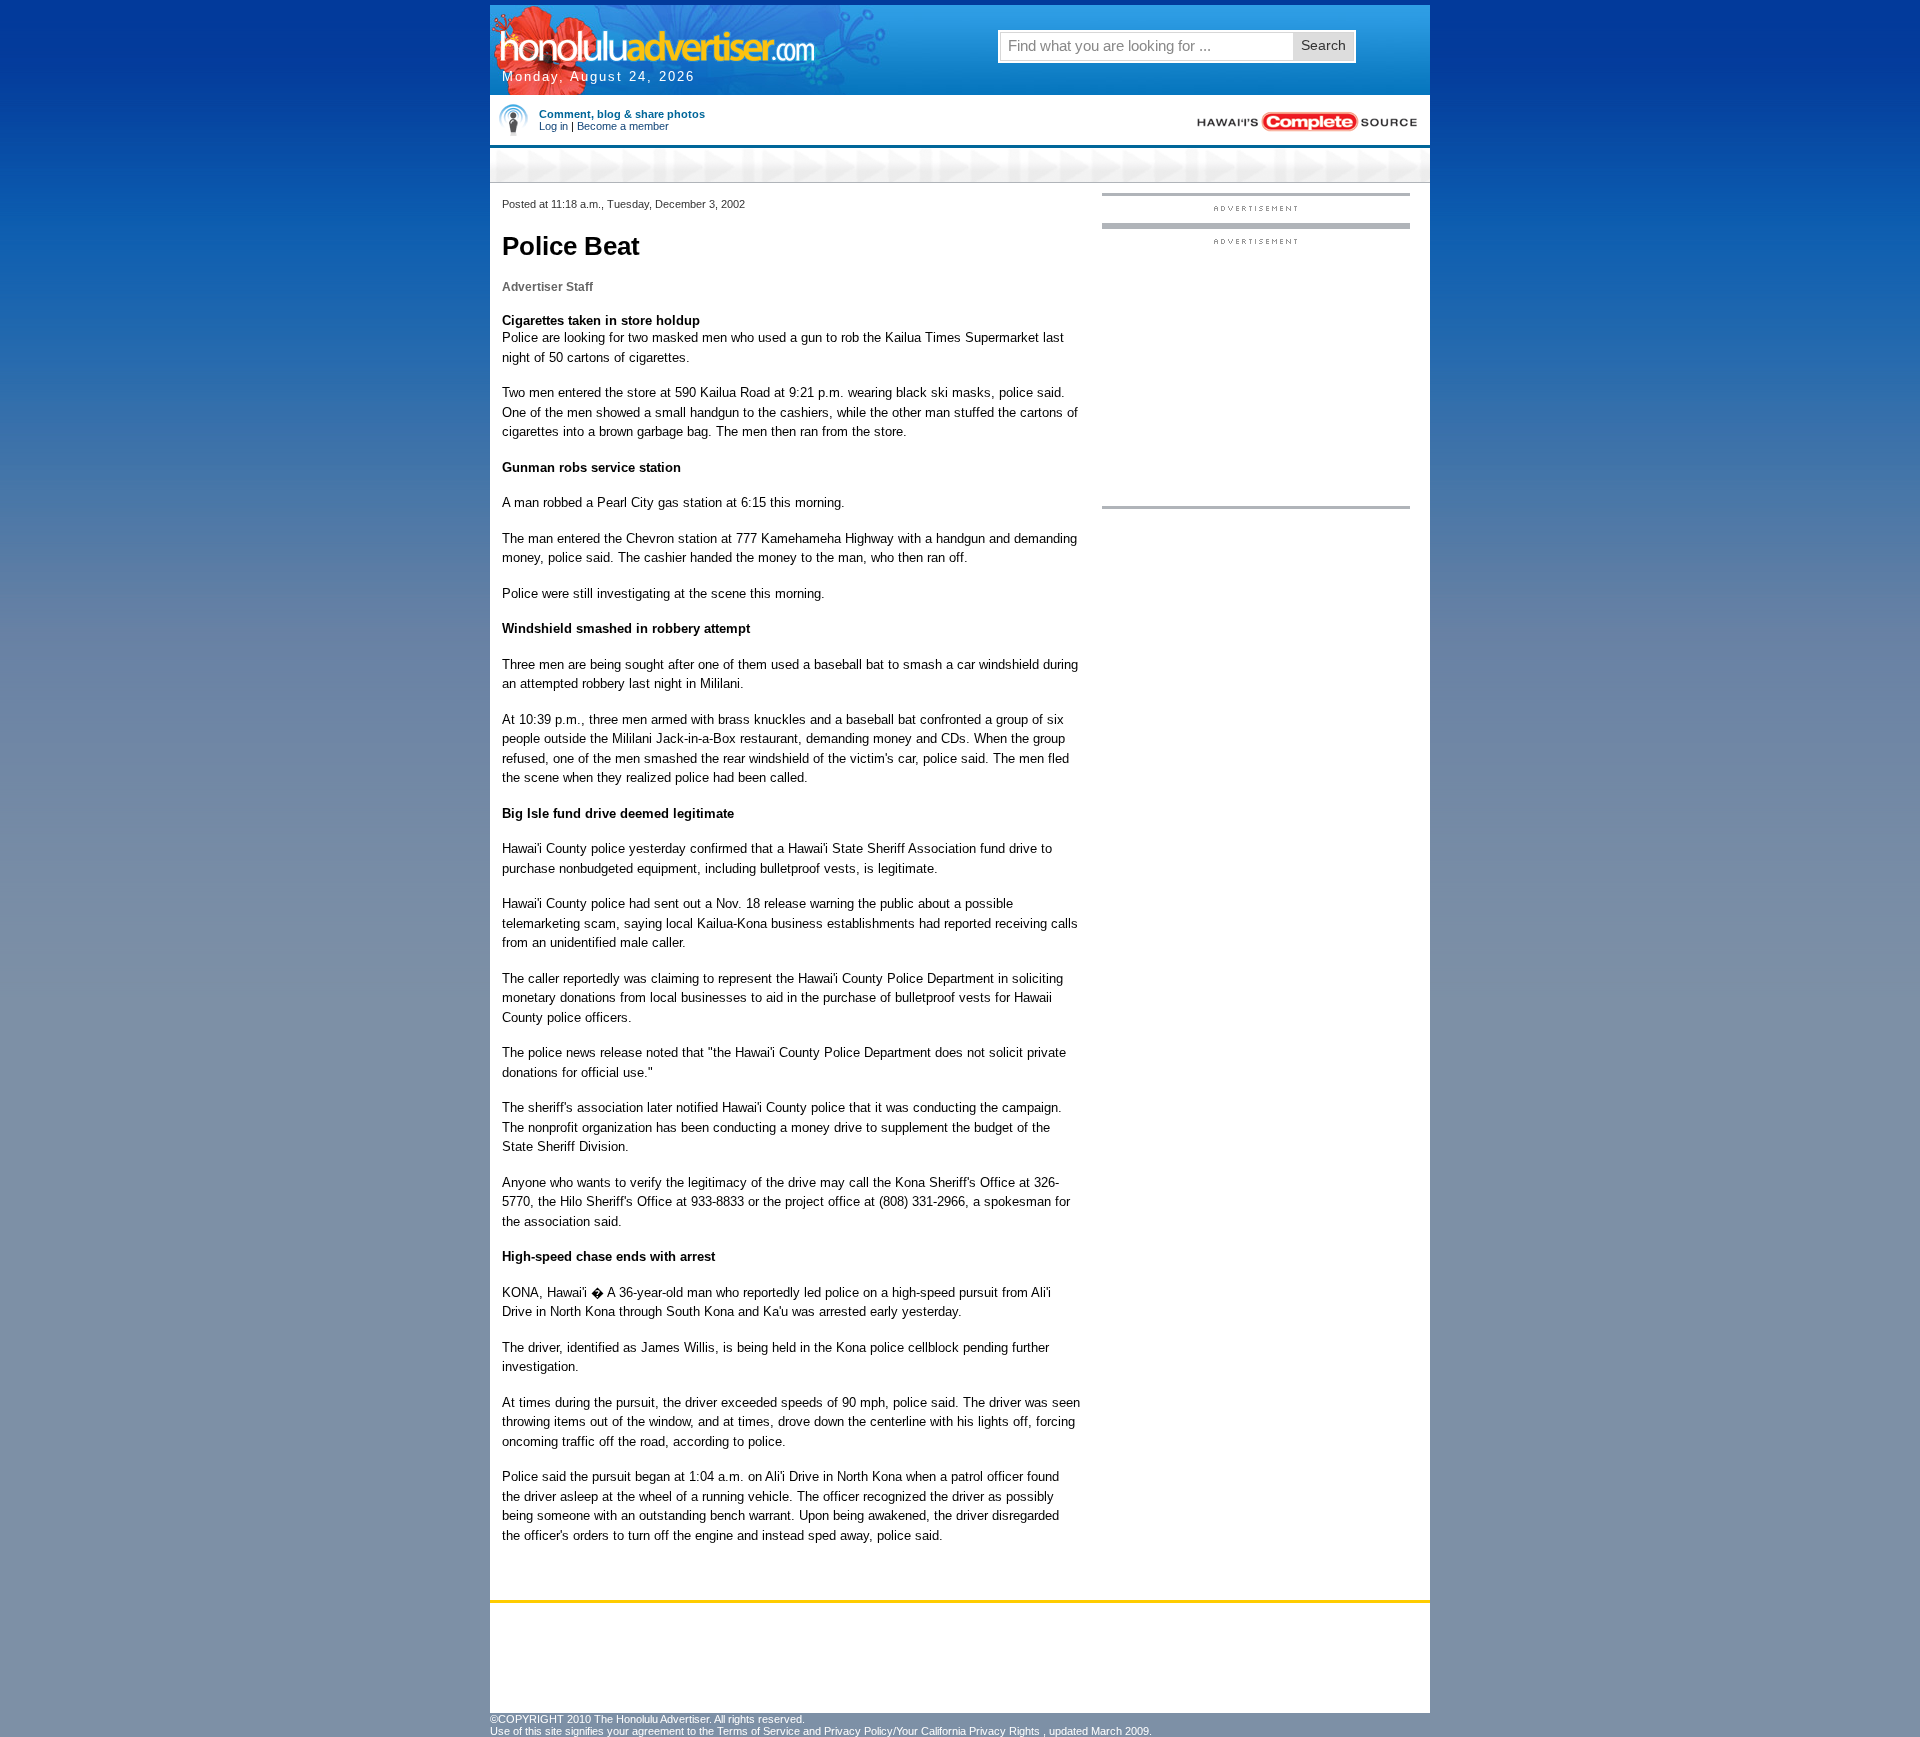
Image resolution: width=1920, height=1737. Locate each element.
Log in (553, 126)
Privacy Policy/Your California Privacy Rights (932, 1731)
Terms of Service (758, 1731)
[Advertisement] (1256, 371)
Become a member (623, 126)
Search (1323, 45)
